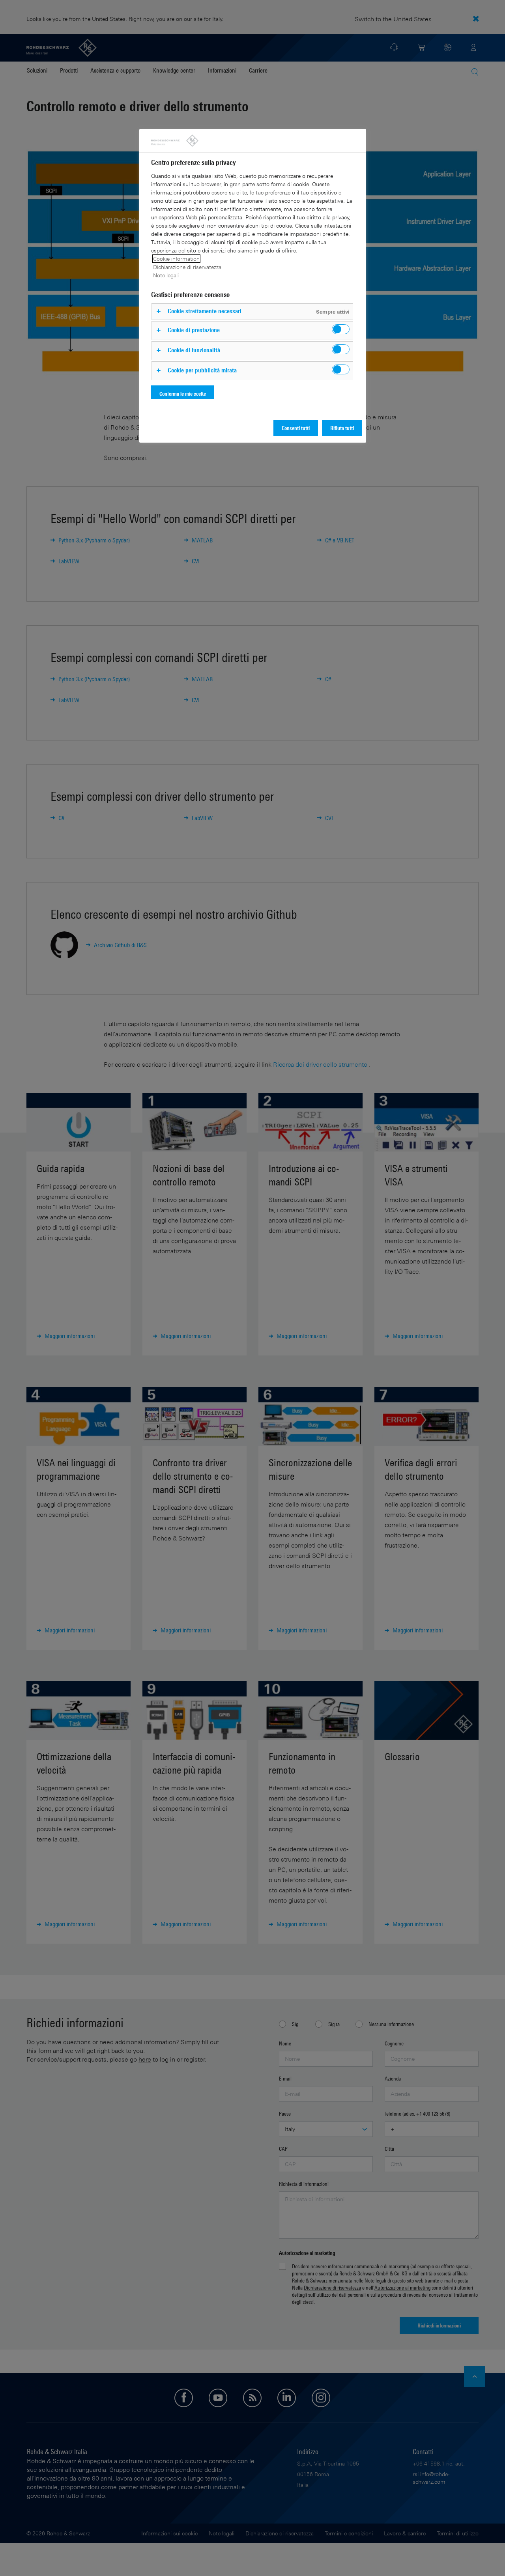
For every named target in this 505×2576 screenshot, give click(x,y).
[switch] (341, 329)
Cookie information (176, 259)
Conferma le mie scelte (183, 394)
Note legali (166, 275)
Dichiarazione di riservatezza (187, 267)
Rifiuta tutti (342, 428)
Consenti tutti (296, 428)
